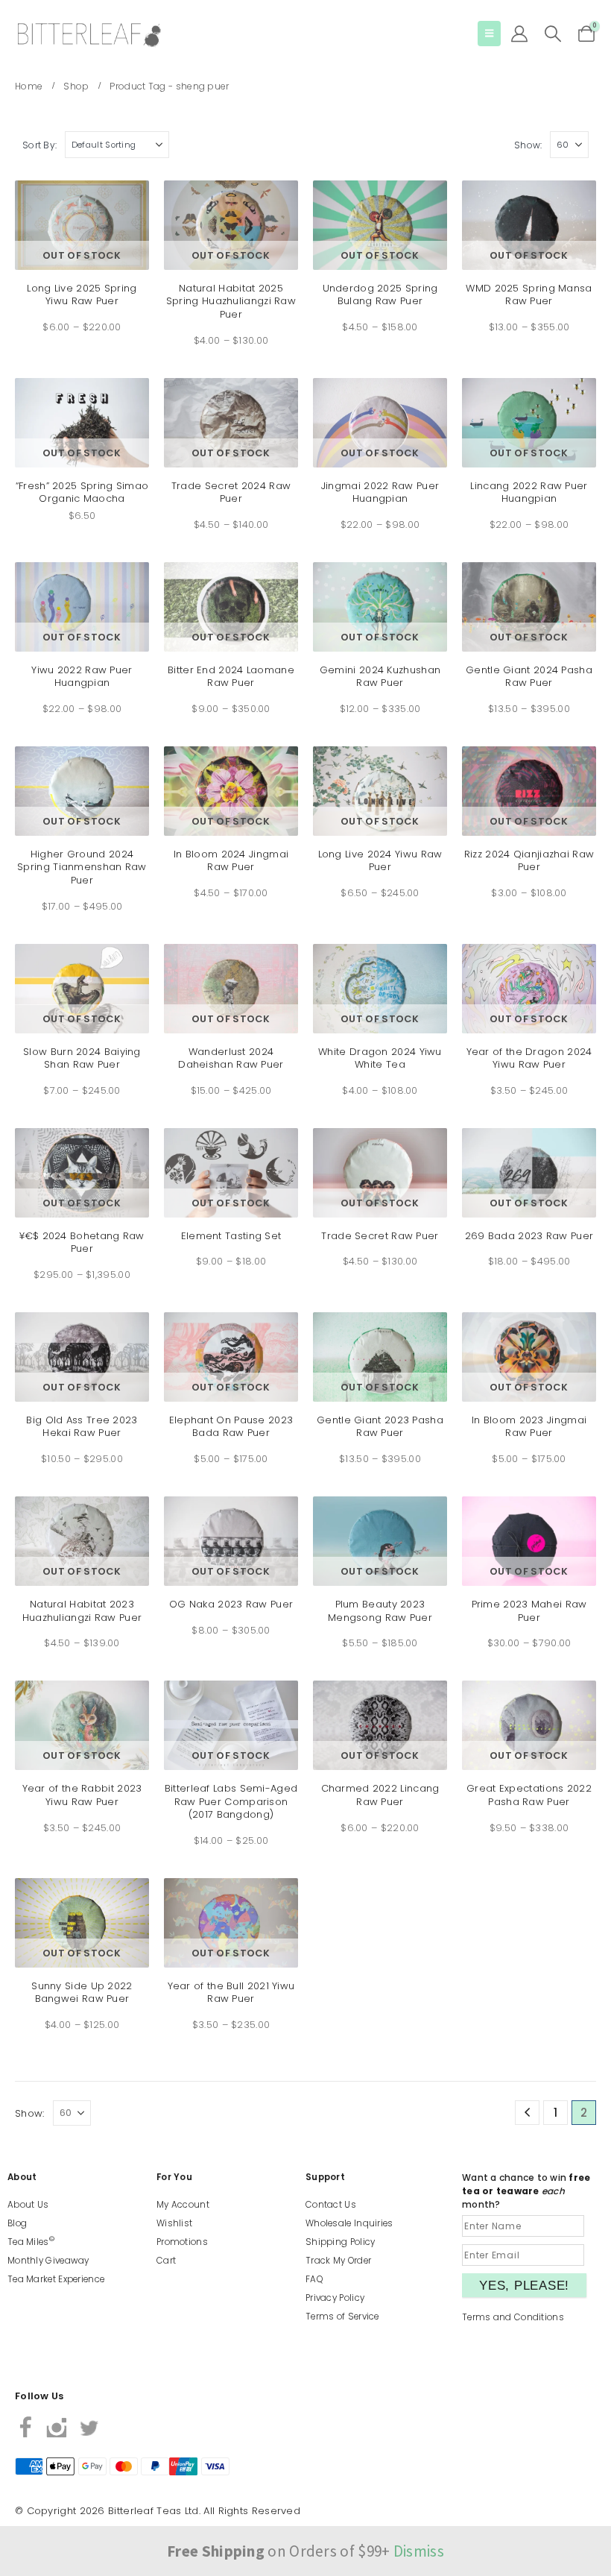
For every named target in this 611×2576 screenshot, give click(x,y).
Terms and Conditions (513, 2317)
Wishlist (174, 2223)
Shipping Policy (341, 2242)
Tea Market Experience (56, 2279)
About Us (28, 2205)
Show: (528, 145)
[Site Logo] (89, 35)
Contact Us (331, 2205)
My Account (183, 2205)
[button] (489, 34)
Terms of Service (342, 2317)
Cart (166, 2261)
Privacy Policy (335, 2298)
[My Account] (519, 34)
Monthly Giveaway (48, 2261)
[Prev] (527, 2113)
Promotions (182, 2242)
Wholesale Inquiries (349, 2223)
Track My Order (338, 2261)
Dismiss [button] (419, 2551)
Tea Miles (31, 2242)
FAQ (314, 2279)
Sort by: (39, 145)
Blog (17, 2223)
